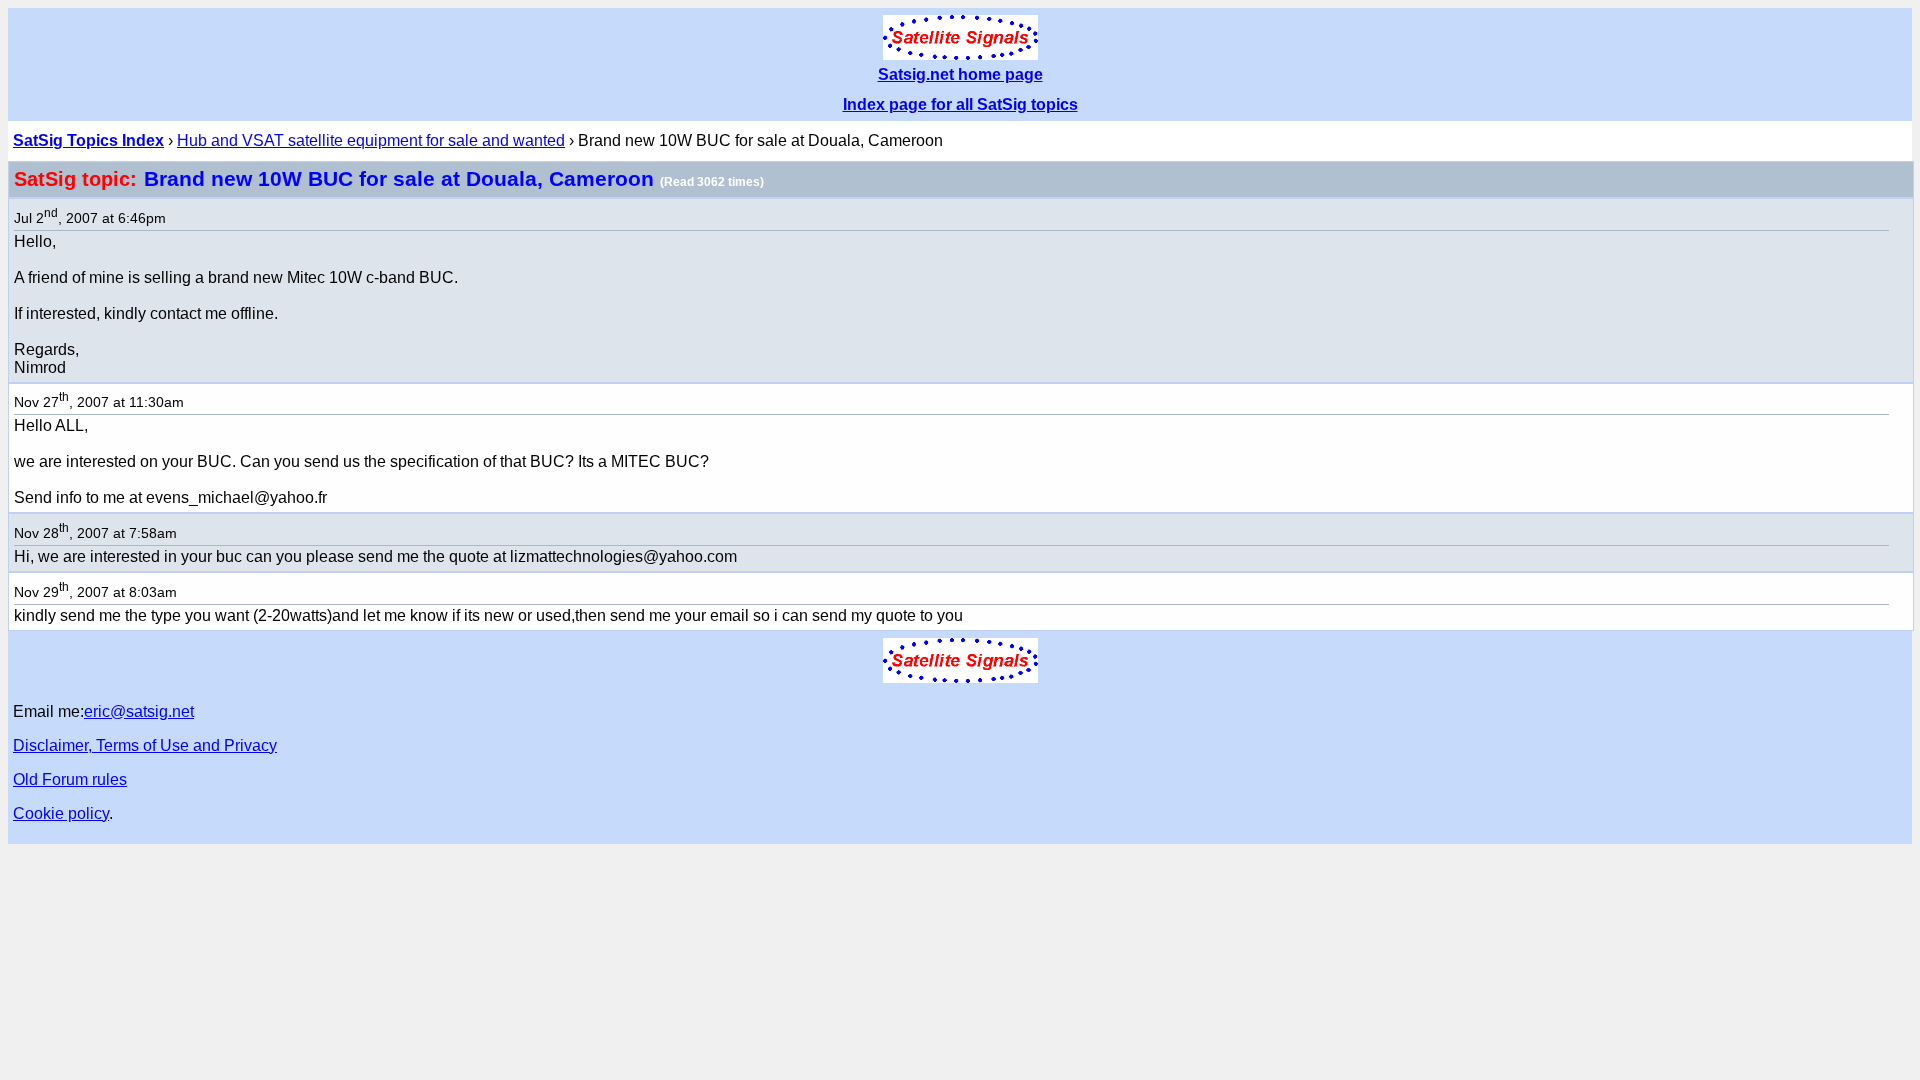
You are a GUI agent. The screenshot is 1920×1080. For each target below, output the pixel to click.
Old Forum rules (70, 779)
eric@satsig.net (139, 711)
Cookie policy (61, 813)
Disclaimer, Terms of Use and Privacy (145, 745)
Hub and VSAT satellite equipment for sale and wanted (371, 140)
